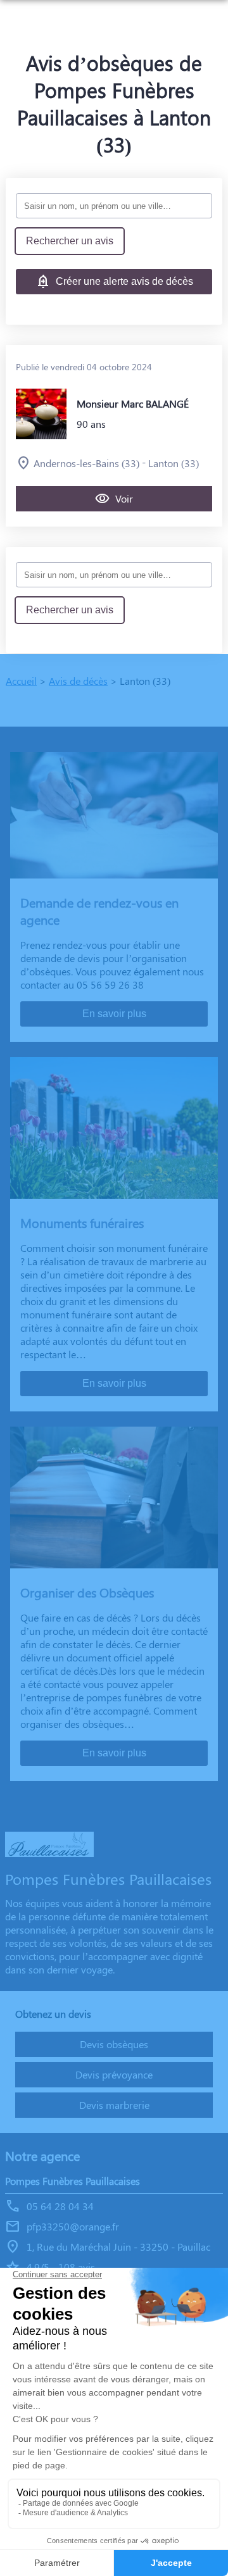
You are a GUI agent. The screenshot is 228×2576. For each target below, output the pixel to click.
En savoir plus (114, 1014)
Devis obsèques (114, 2044)
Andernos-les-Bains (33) (86, 463)
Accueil (21, 681)
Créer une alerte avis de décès (124, 281)
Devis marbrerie (114, 2105)
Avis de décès (78, 681)
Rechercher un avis (70, 241)
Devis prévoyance (114, 2074)
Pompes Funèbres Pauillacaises (73, 2181)
